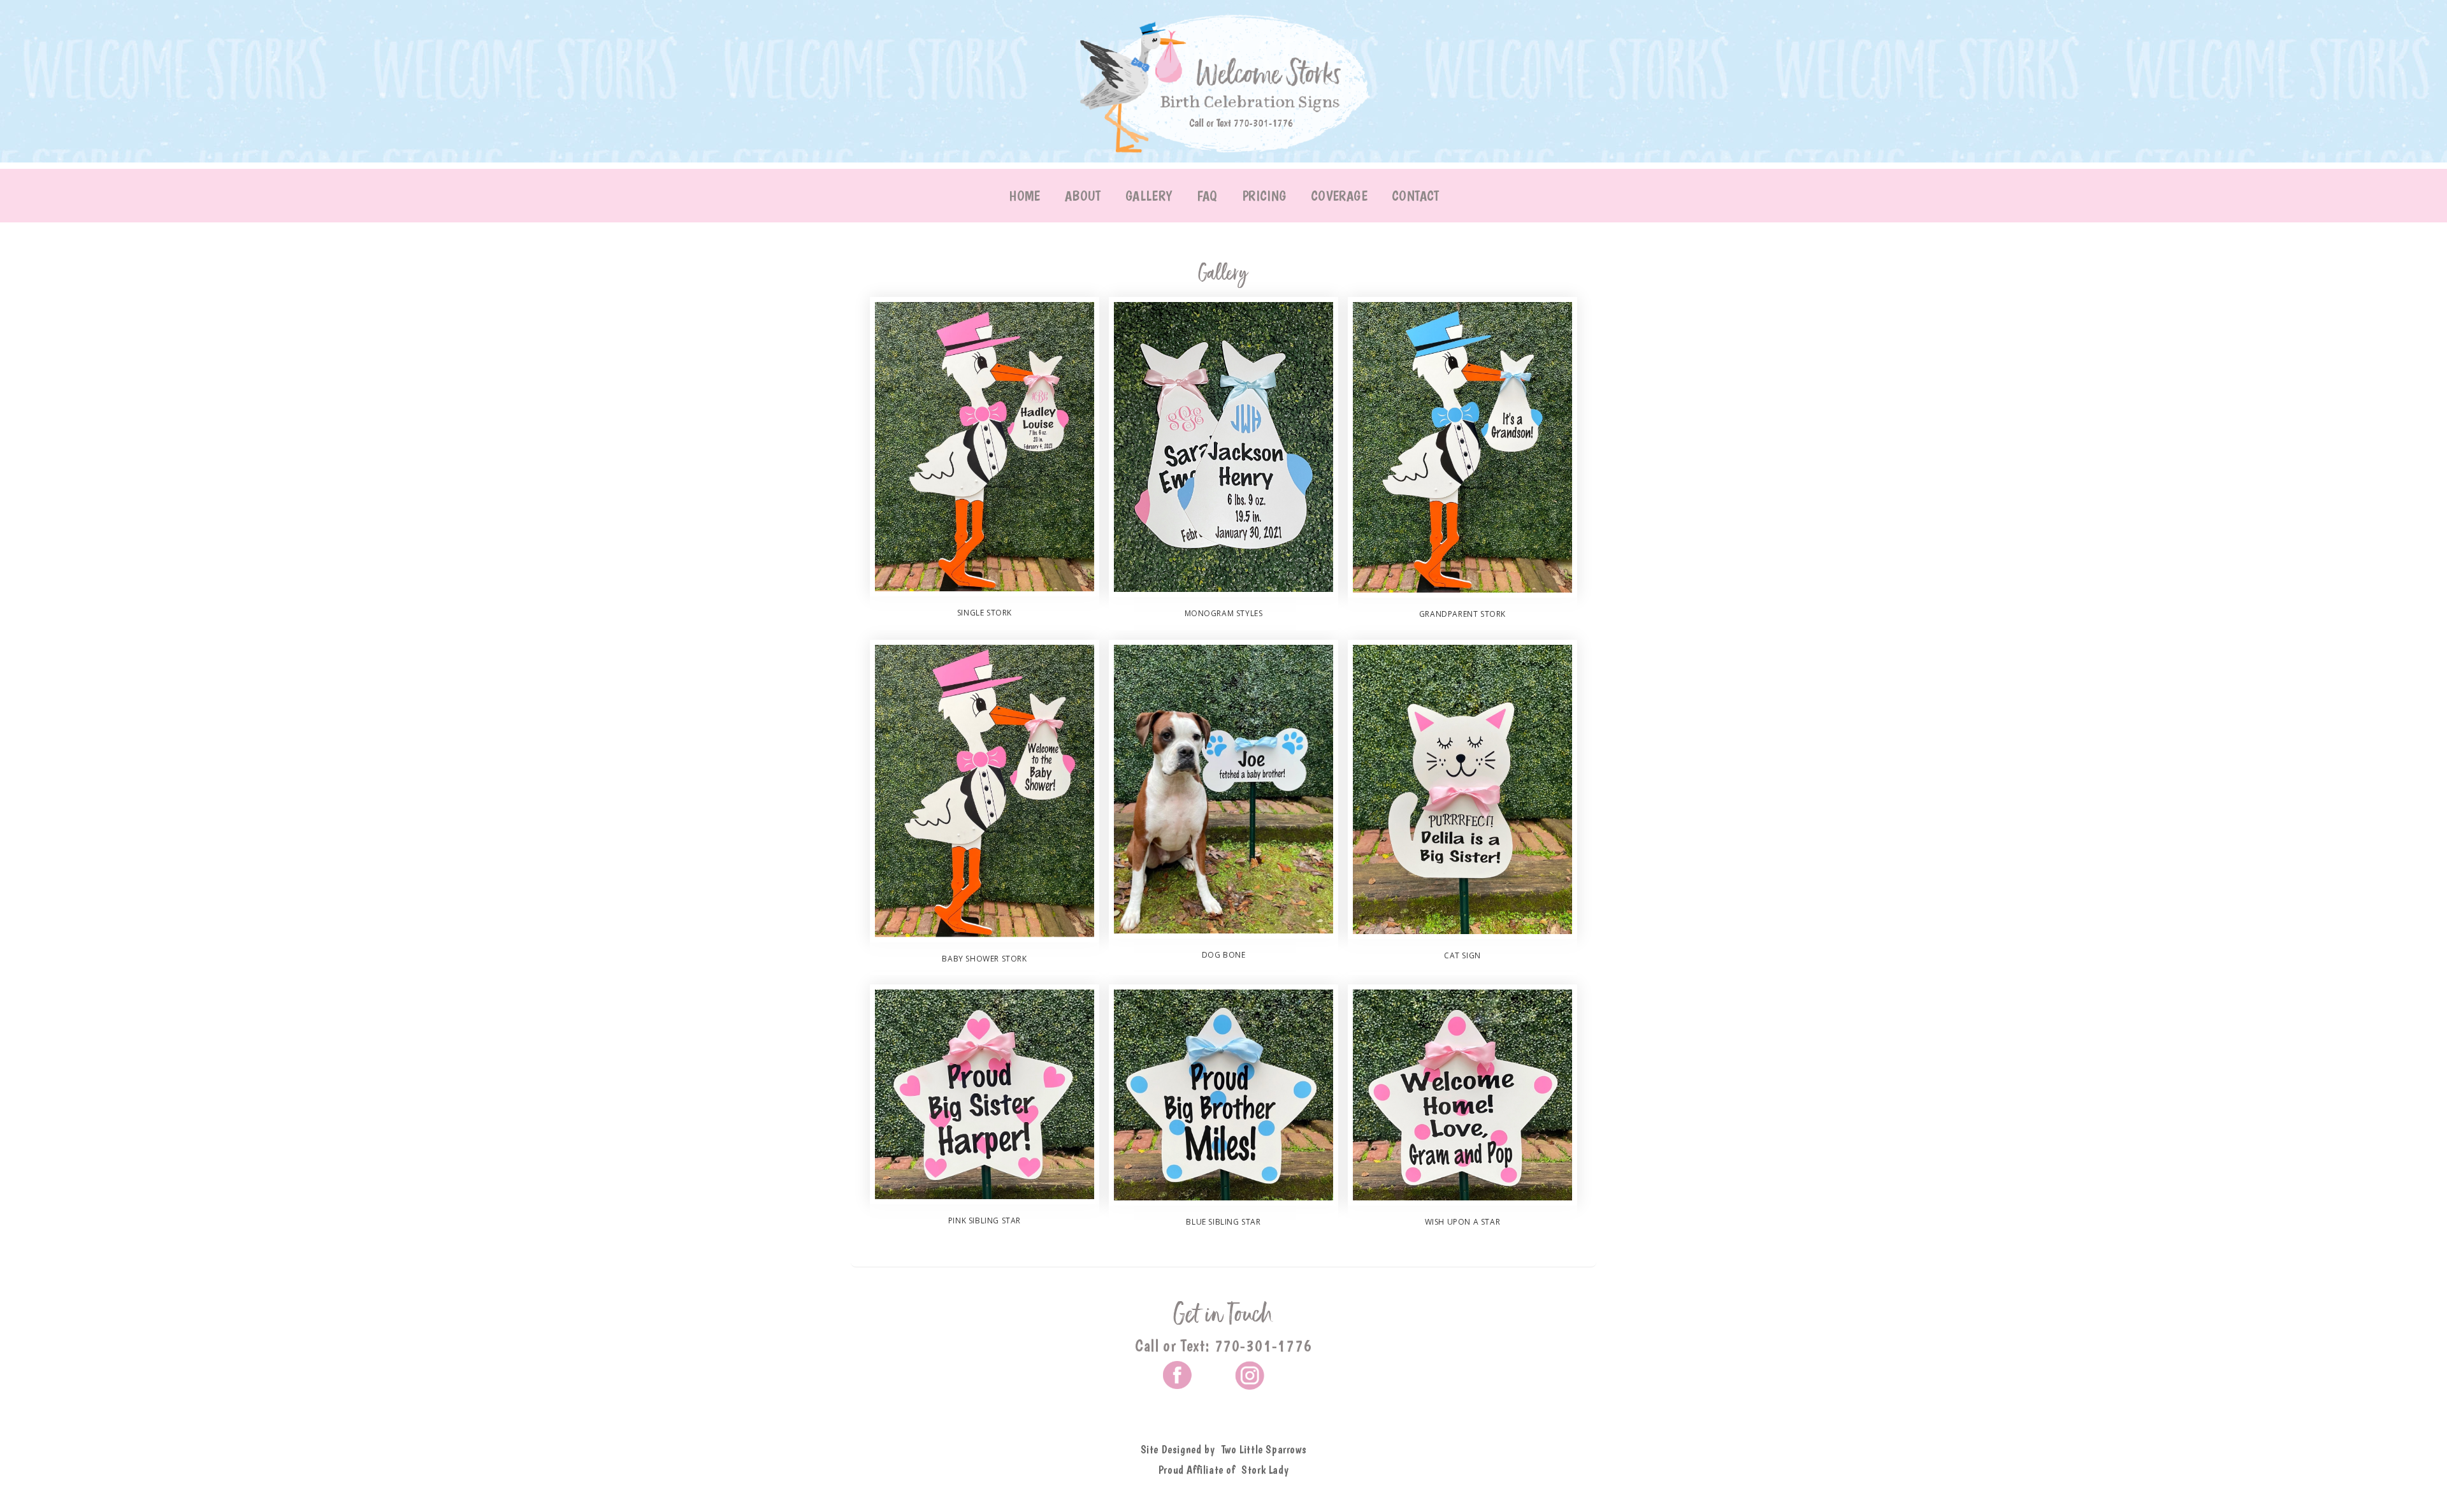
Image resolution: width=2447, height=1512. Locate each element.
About (1083, 196)
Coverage (1339, 196)
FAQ (1207, 196)
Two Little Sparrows (1264, 1449)
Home (1025, 196)
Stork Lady (1265, 1470)
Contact (1416, 196)
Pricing (1264, 196)
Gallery (1149, 196)
